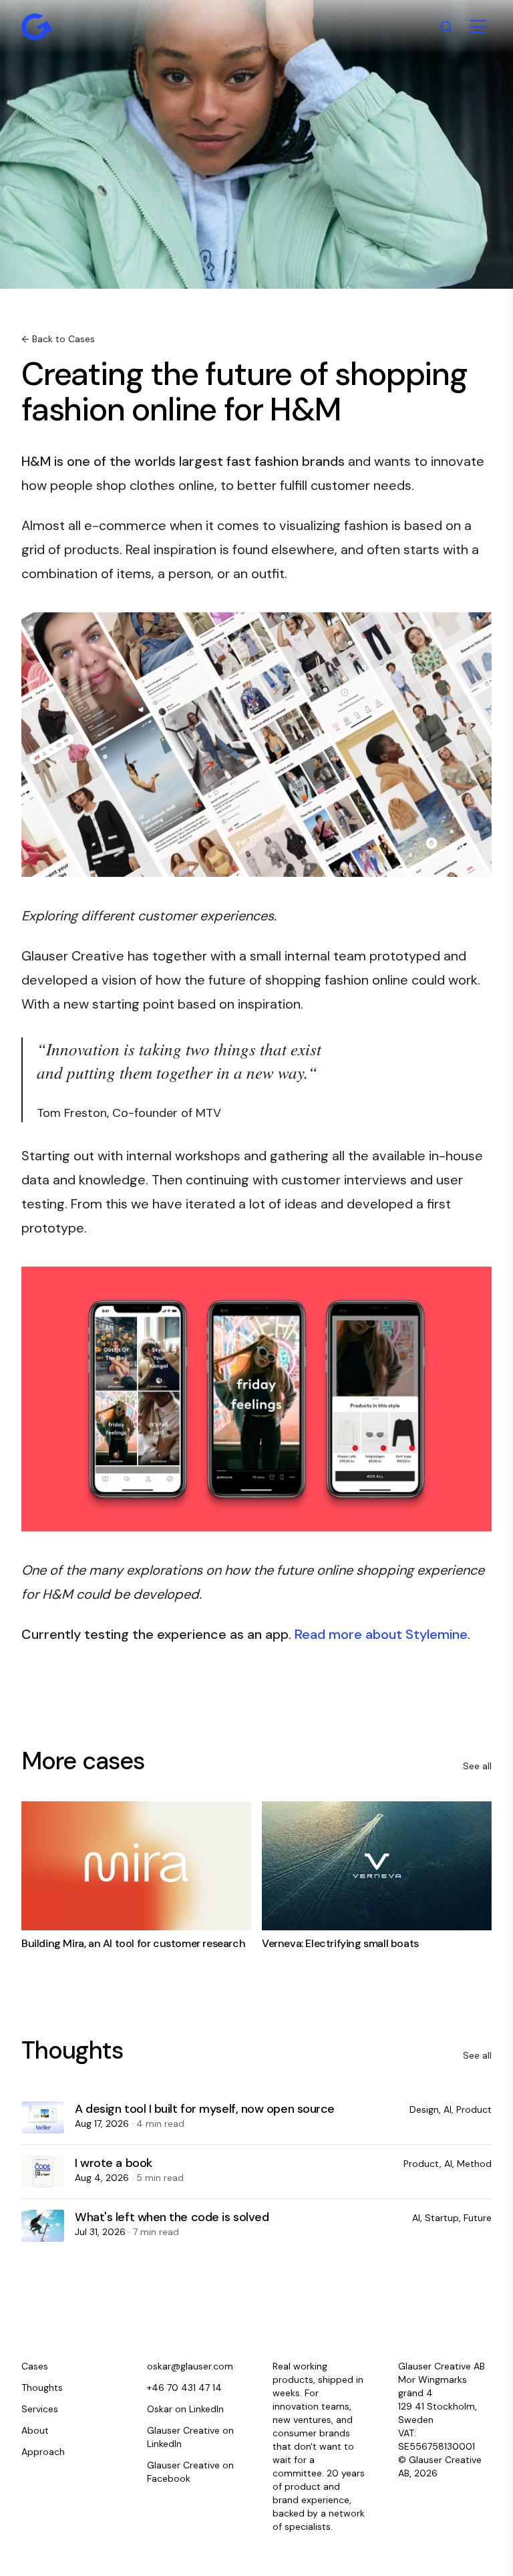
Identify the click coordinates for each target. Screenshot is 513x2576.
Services (40, 2409)
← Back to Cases (58, 339)
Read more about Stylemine (381, 1634)
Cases (35, 2366)
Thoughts (42, 2388)
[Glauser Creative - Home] (37, 27)
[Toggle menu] (478, 27)
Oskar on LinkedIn (185, 2409)
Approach (43, 2452)
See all (477, 1766)
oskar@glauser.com (190, 2366)
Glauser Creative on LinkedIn (190, 2437)
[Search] (446, 27)
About (35, 2430)
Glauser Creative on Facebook (190, 2472)
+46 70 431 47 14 (184, 2388)
